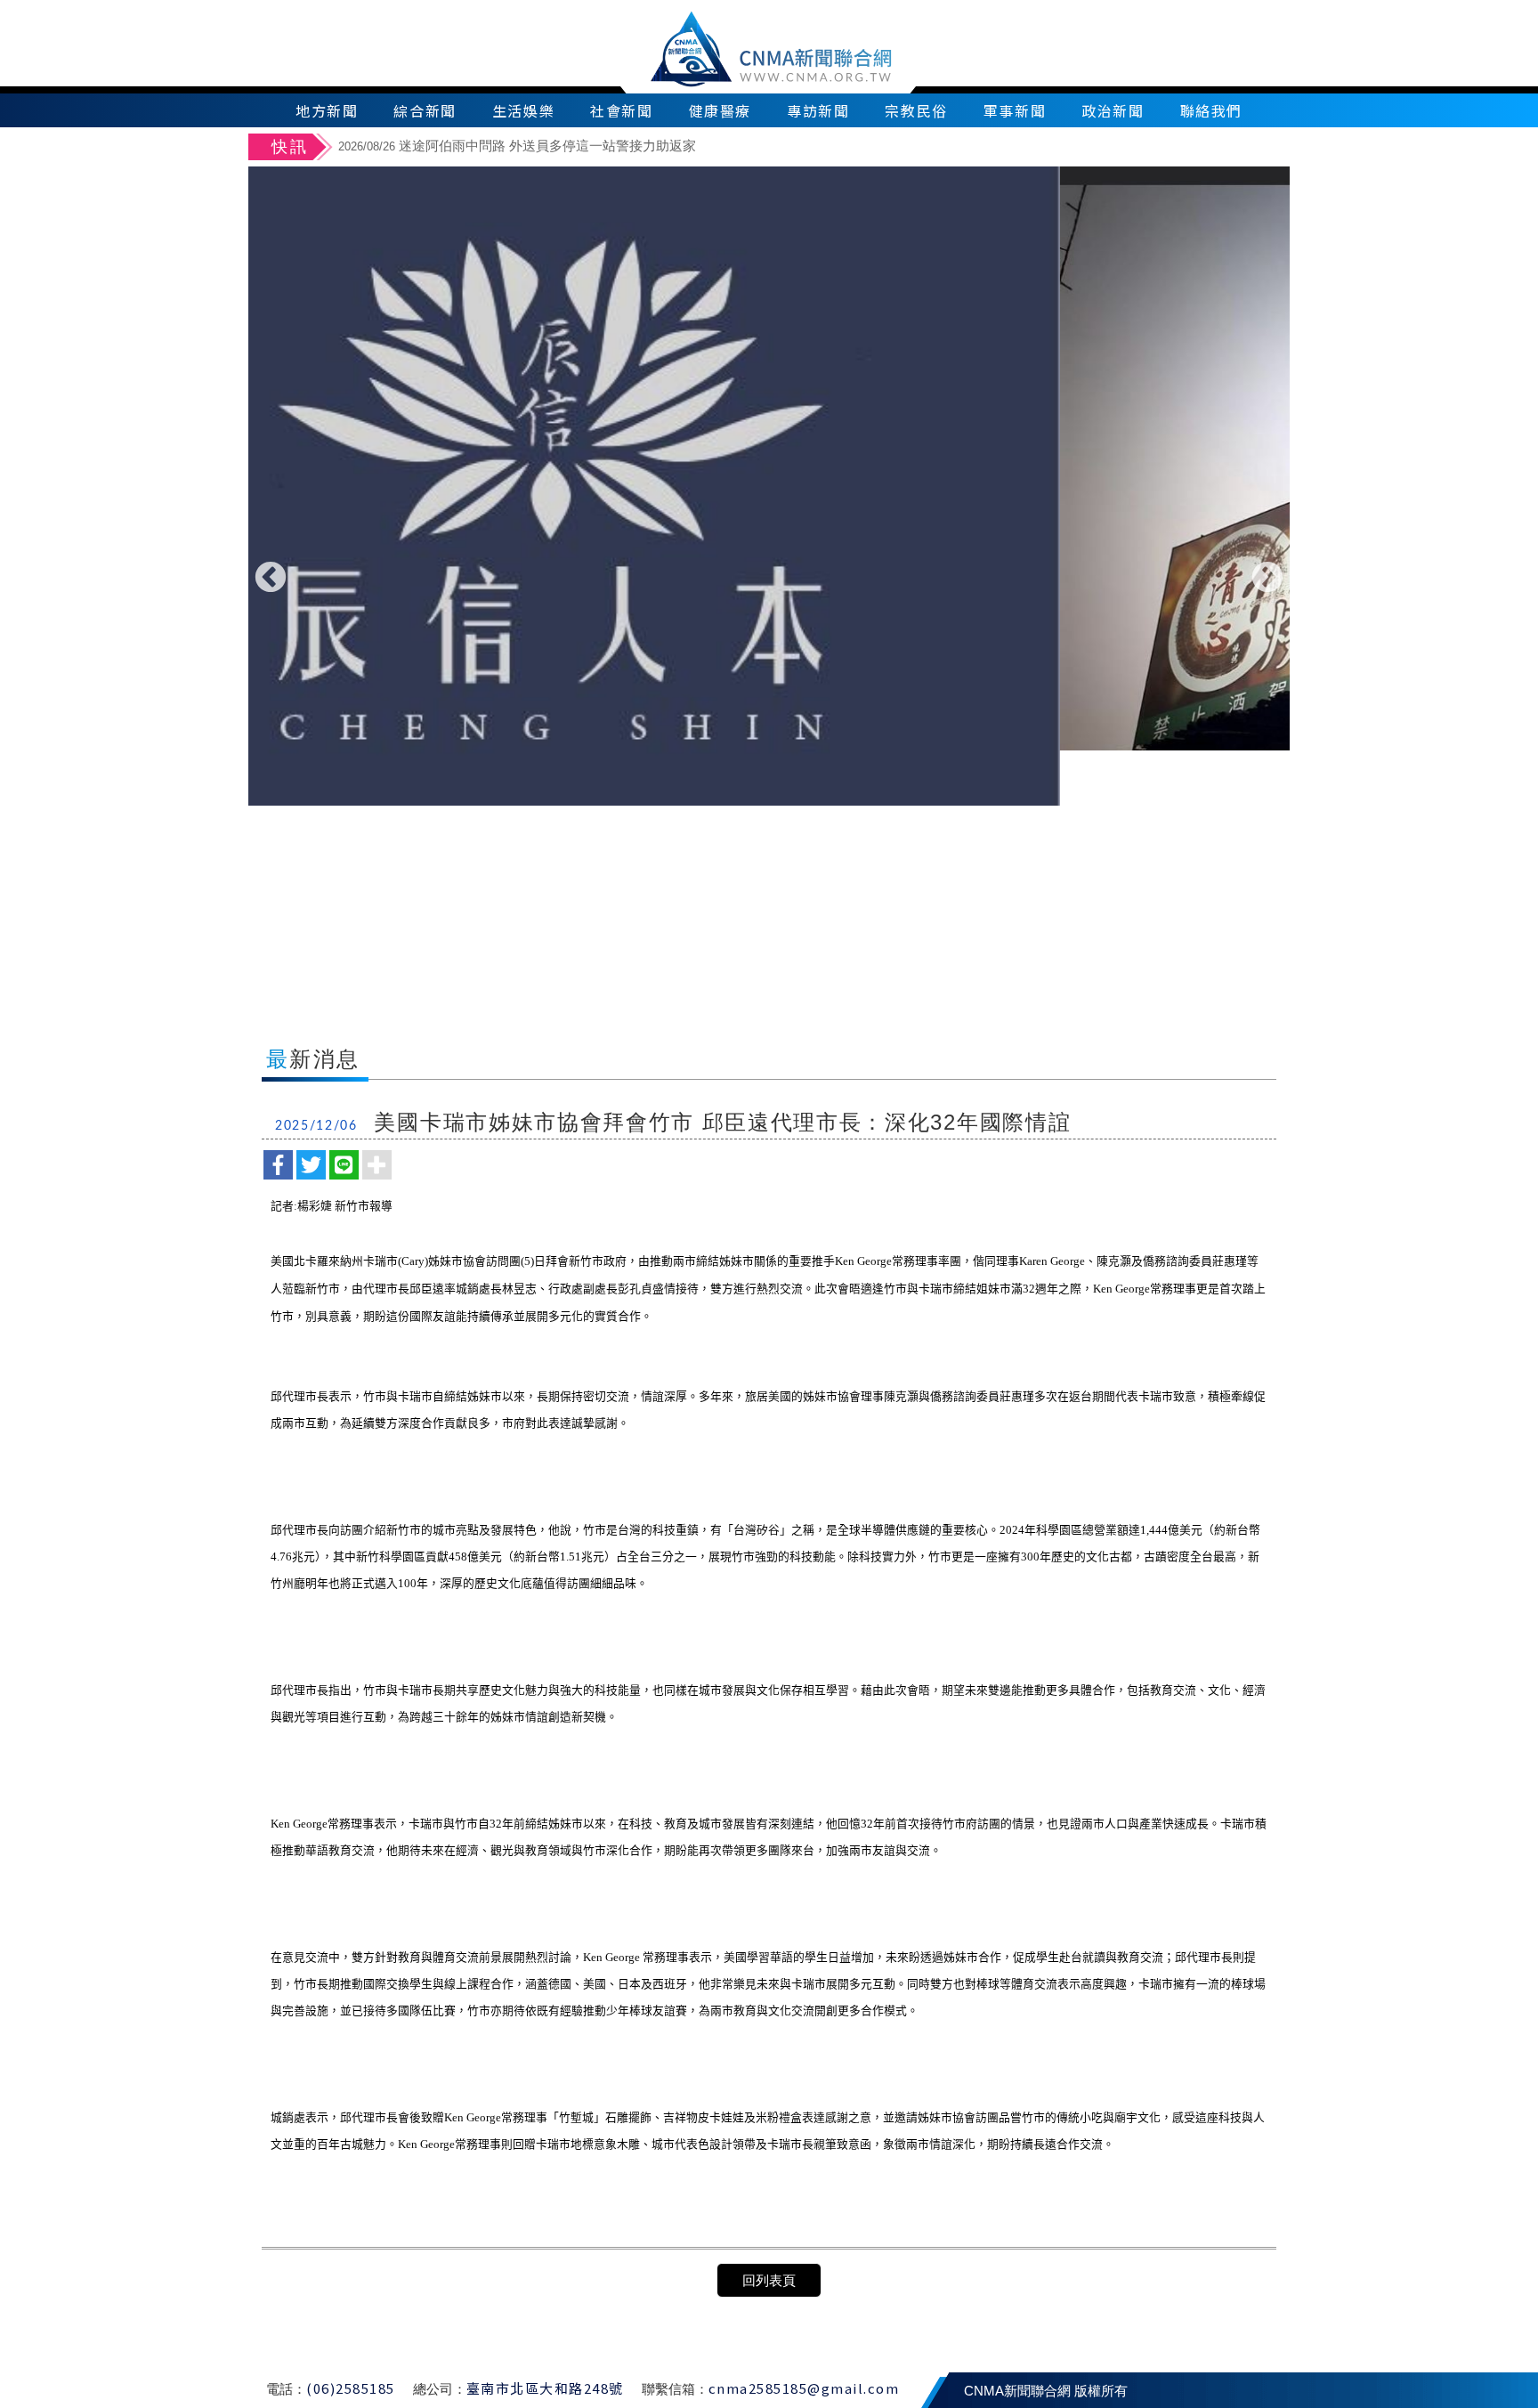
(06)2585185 (351, 2388)
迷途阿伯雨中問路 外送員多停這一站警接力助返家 (517, 146)
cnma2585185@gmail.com (804, 2388)
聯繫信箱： (675, 2389)
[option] (811, 148)
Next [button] (1267, 579)
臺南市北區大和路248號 (545, 2388)
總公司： (440, 2389)
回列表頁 (769, 2280)
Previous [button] (271, 579)
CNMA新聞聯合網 (769, 47)
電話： (286, 2389)
